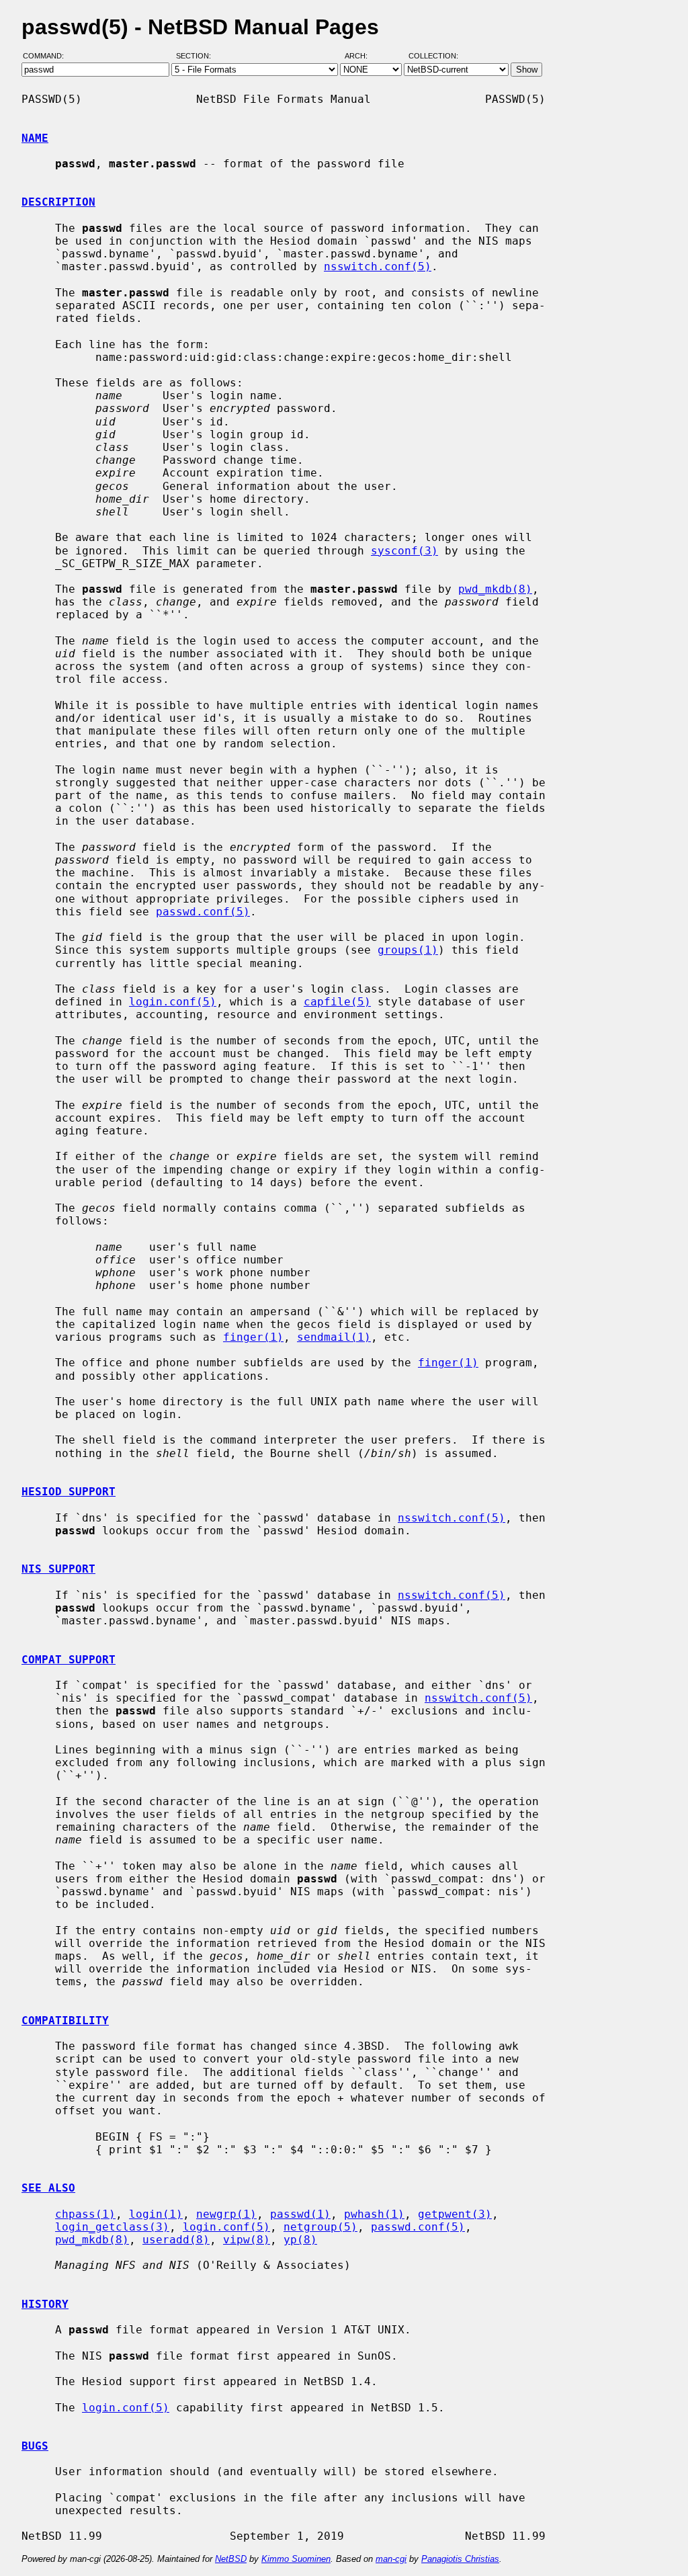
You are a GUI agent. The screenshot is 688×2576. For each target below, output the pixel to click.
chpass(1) (85, 2214)
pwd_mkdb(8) (495, 589)
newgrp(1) (226, 2214)
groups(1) (408, 950)
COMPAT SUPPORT (69, 1660)
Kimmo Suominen (296, 2559)
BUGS (35, 2446)
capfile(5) (337, 1002)
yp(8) (300, 2240)
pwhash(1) (374, 2214)
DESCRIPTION (58, 202)
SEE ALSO (48, 2188)
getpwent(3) (455, 2214)
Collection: (433, 56)
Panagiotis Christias (460, 2559)
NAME (35, 138)
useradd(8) (176, 2240)
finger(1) (253, 1337)
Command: (47, 56)
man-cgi (391, 2559)
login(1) (156, 2214)
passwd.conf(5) (203, 912)
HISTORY (45, 2304)
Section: (197, 56)
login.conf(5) (173, 1002)
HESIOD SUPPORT (69, 1492)
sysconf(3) (404, 551)
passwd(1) (300, 2214)
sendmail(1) (334, 1337)
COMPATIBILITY (65, 2021)
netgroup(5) (320, 2227)
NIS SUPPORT (58, 1569)
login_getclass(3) (112, 2227)
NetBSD (231, 2559)
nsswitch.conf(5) (378, 266)
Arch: (362, 56)
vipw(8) (247, 2240)
